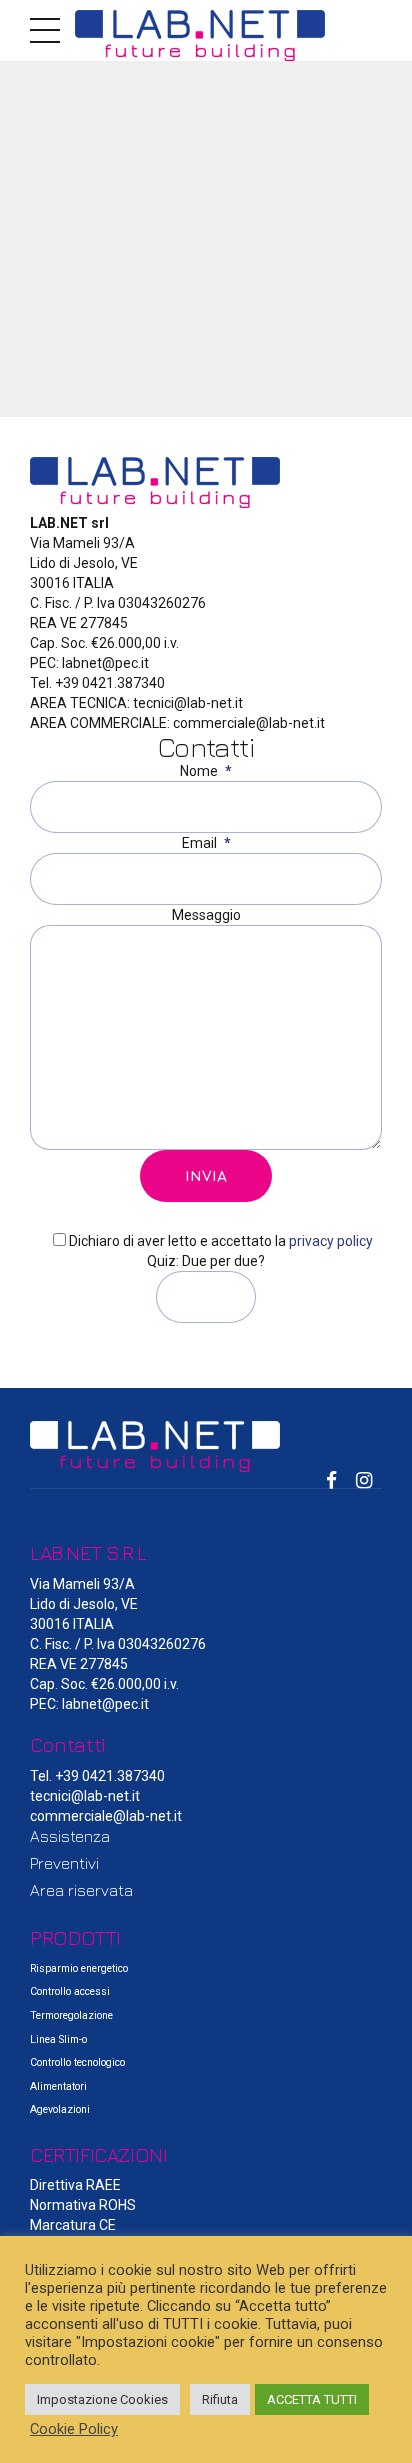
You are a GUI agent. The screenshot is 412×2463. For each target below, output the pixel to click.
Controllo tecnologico (77, 2062)
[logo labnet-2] (206, 1446)
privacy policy (331, 1241)
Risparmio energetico (79, 1968)
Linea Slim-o (58, 2039)
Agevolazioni (60, 2109)
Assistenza (70, 1836)
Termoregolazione (71, 2015)
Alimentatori (58, 2086)
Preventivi (64, 1863)
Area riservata (81, 1890)
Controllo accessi (70, 1991)
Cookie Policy (74, 2429)
